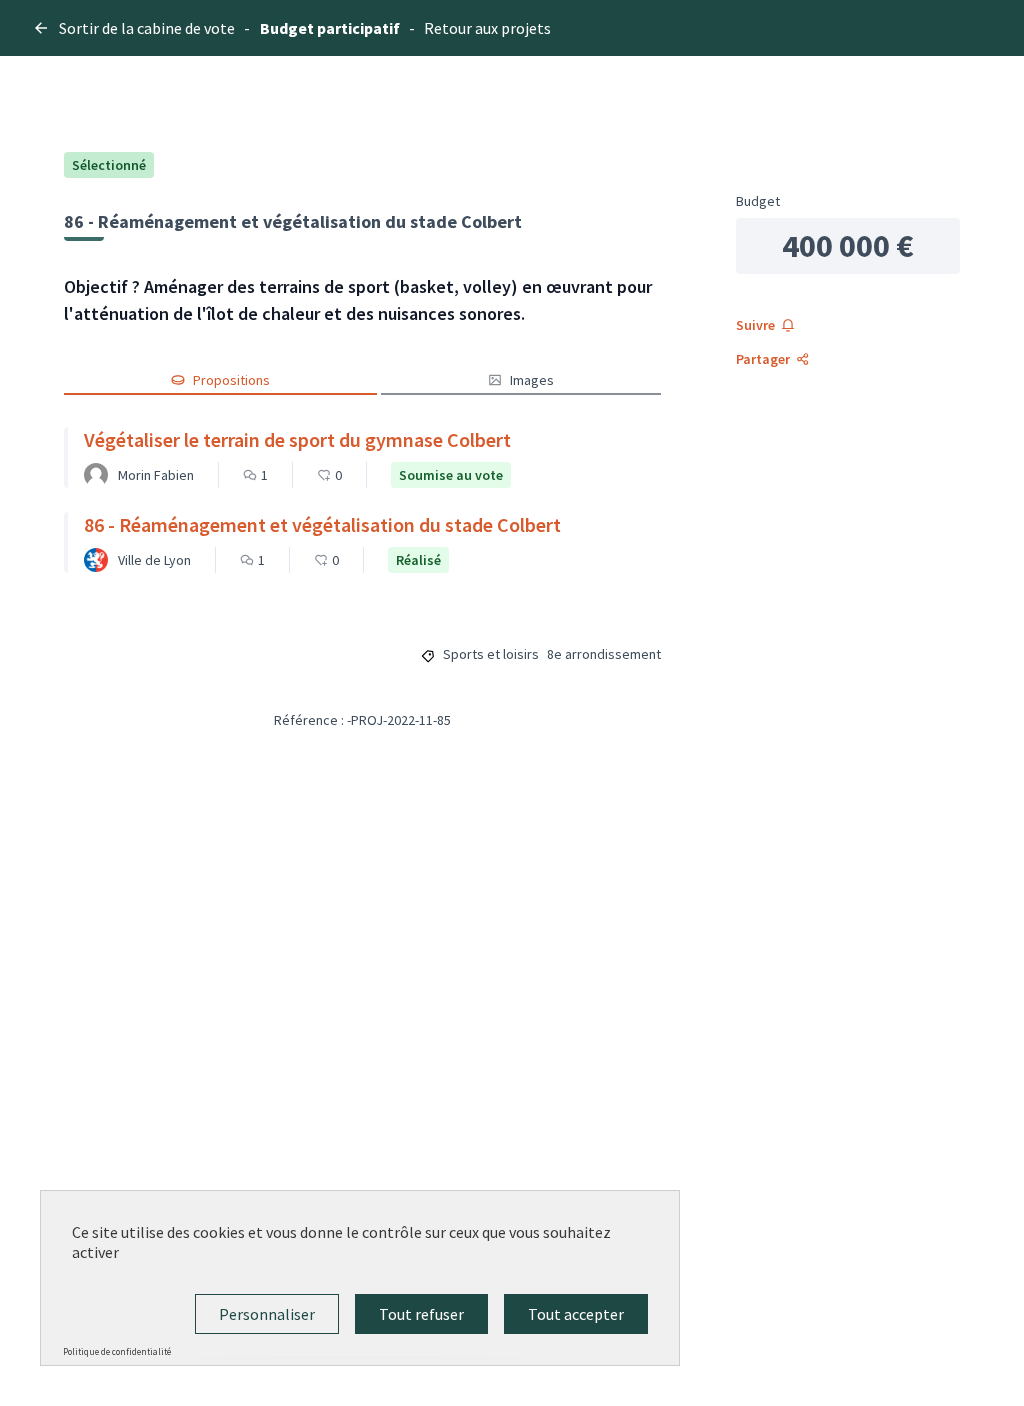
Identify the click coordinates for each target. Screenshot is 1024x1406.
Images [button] (532, 380)
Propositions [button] (231, 380)
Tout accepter (576, 1314)
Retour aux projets (487, 28)
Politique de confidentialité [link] (117, 1351)
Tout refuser (421, 1314)
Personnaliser (267, 1314)
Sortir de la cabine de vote (147, 28)
